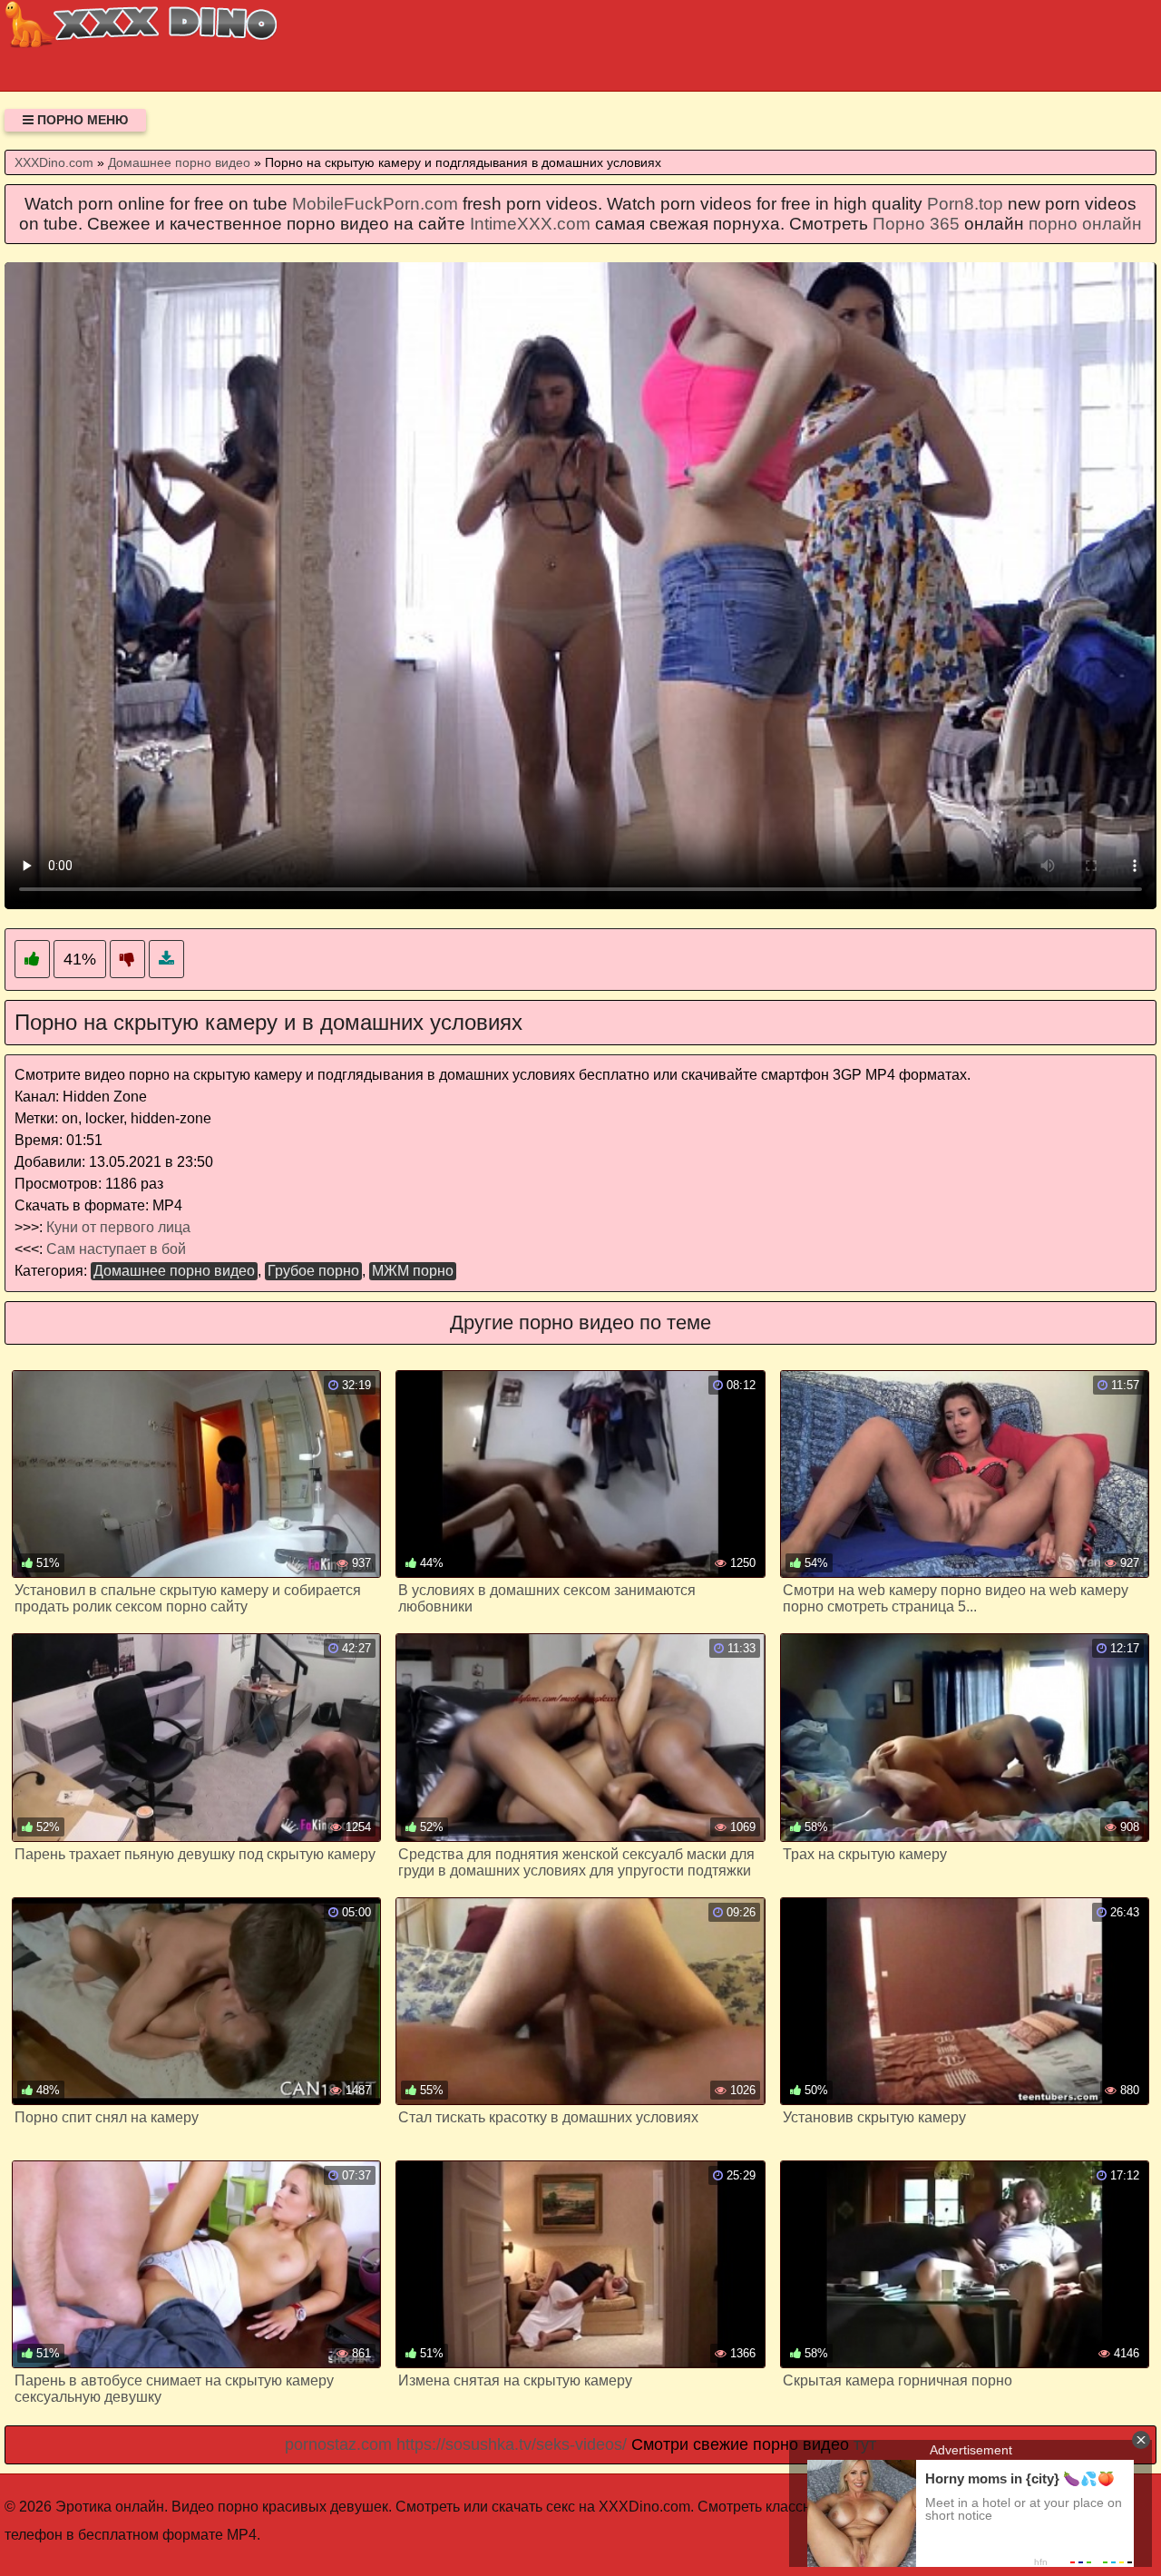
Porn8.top (965, 204)
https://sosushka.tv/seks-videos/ (512, 2444)
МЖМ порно (413, 1271)
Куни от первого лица (118, 1227)
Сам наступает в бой (116, 1249)
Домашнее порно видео (174, 1271)
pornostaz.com (338, 2444)
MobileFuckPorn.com (375, 204)
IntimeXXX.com (530, 224)
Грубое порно (313, 1271)
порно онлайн (1085, 224)
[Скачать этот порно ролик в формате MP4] (166, 960)
